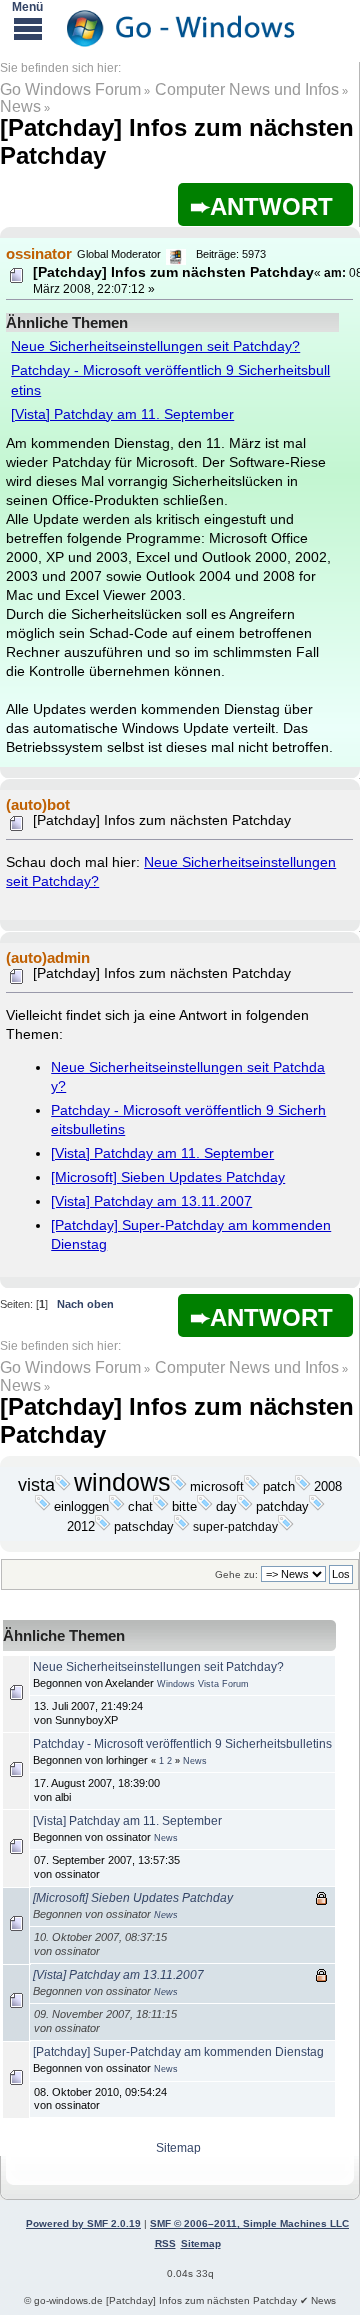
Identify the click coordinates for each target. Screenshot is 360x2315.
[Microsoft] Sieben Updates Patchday (168, 1177)
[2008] (43, 1507)
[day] (245, 1507)
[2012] (103, 1527)
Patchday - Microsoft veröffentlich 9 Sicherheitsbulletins (182, 1744)
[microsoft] (252, 1487)
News (20, 106)
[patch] (303, 1487)
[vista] (63, 1487)
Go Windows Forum (70, 89)
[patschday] (182, 1527)
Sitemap (178, 2148)
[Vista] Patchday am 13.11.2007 (151, 1201)
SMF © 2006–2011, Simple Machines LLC (249, 2223)
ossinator (39, 253)
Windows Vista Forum (203, 1684)
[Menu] (28, 28)
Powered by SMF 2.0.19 (83, 2223)
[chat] (161, 1507)
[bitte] (205, 1507)
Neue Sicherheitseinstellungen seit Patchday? (155, 346)
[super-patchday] (286, 1527)
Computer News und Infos (247, 89)
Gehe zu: (236, 1574)
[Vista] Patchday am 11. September (122, 414)
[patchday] (317, 1507)
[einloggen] (117, 1507)
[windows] (179, 1487)
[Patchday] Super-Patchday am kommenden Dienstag (178, 2052)
